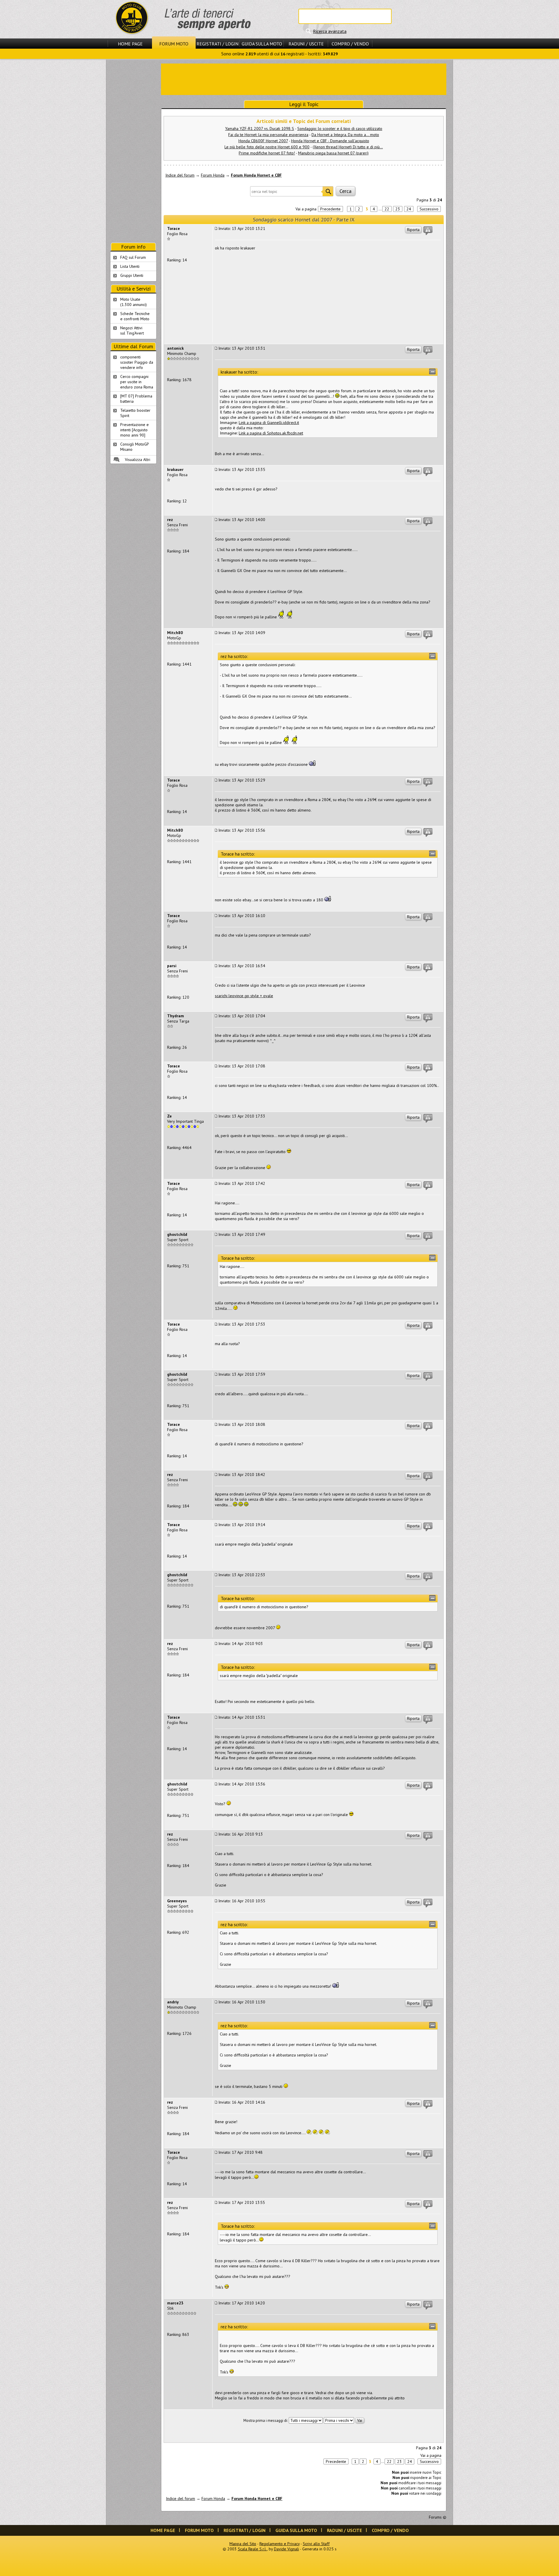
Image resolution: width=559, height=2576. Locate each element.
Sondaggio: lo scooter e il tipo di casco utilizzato (340, 129)
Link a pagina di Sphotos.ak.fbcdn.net (271, 433)
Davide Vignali (286, 2549)
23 (398, 209)
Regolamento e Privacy (279, 2544)
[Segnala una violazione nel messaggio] (428, 231)
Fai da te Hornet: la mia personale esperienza (268, 135)
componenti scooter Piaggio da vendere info (137, 362)
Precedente (330, 209)
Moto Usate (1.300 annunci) (133, 302)
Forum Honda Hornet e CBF (256, 175)
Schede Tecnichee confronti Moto (135, 316)
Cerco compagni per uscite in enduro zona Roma (137, 382)
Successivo (429, 209)
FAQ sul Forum (133, 257)
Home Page (130, 44)
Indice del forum (180, 175)
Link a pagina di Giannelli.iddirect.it (269, 423)
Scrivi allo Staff (316, 2544)
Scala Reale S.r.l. (252, 2549)
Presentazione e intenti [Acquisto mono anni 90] (135, 430)
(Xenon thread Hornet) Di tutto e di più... (348, 147)
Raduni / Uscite (306, 44)
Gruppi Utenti (132, 275)
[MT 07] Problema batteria (136, 399)
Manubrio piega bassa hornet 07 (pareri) (333, 153)
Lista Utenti (130, 266)
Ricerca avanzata (330, 31)
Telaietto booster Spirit (135, 413)
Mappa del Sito (243, 2544)
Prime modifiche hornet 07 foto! (267, 153)
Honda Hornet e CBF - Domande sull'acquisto (330, 141)
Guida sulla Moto (262, 44)
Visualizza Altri (138, 460)
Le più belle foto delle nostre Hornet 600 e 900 (267, 147)
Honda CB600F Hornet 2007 (263, 141)
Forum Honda (213, 175)
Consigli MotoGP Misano (135, 447)
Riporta (413, 230)
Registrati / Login (217, 44)
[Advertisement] (304, 79)
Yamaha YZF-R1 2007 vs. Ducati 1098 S (260, 129)
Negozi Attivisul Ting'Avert (132, 330)
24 (409, 209)
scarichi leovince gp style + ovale (244, 996)
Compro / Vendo (350, 44)
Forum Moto (174, 44)
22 (387, 209)
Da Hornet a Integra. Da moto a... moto (345, 135)
